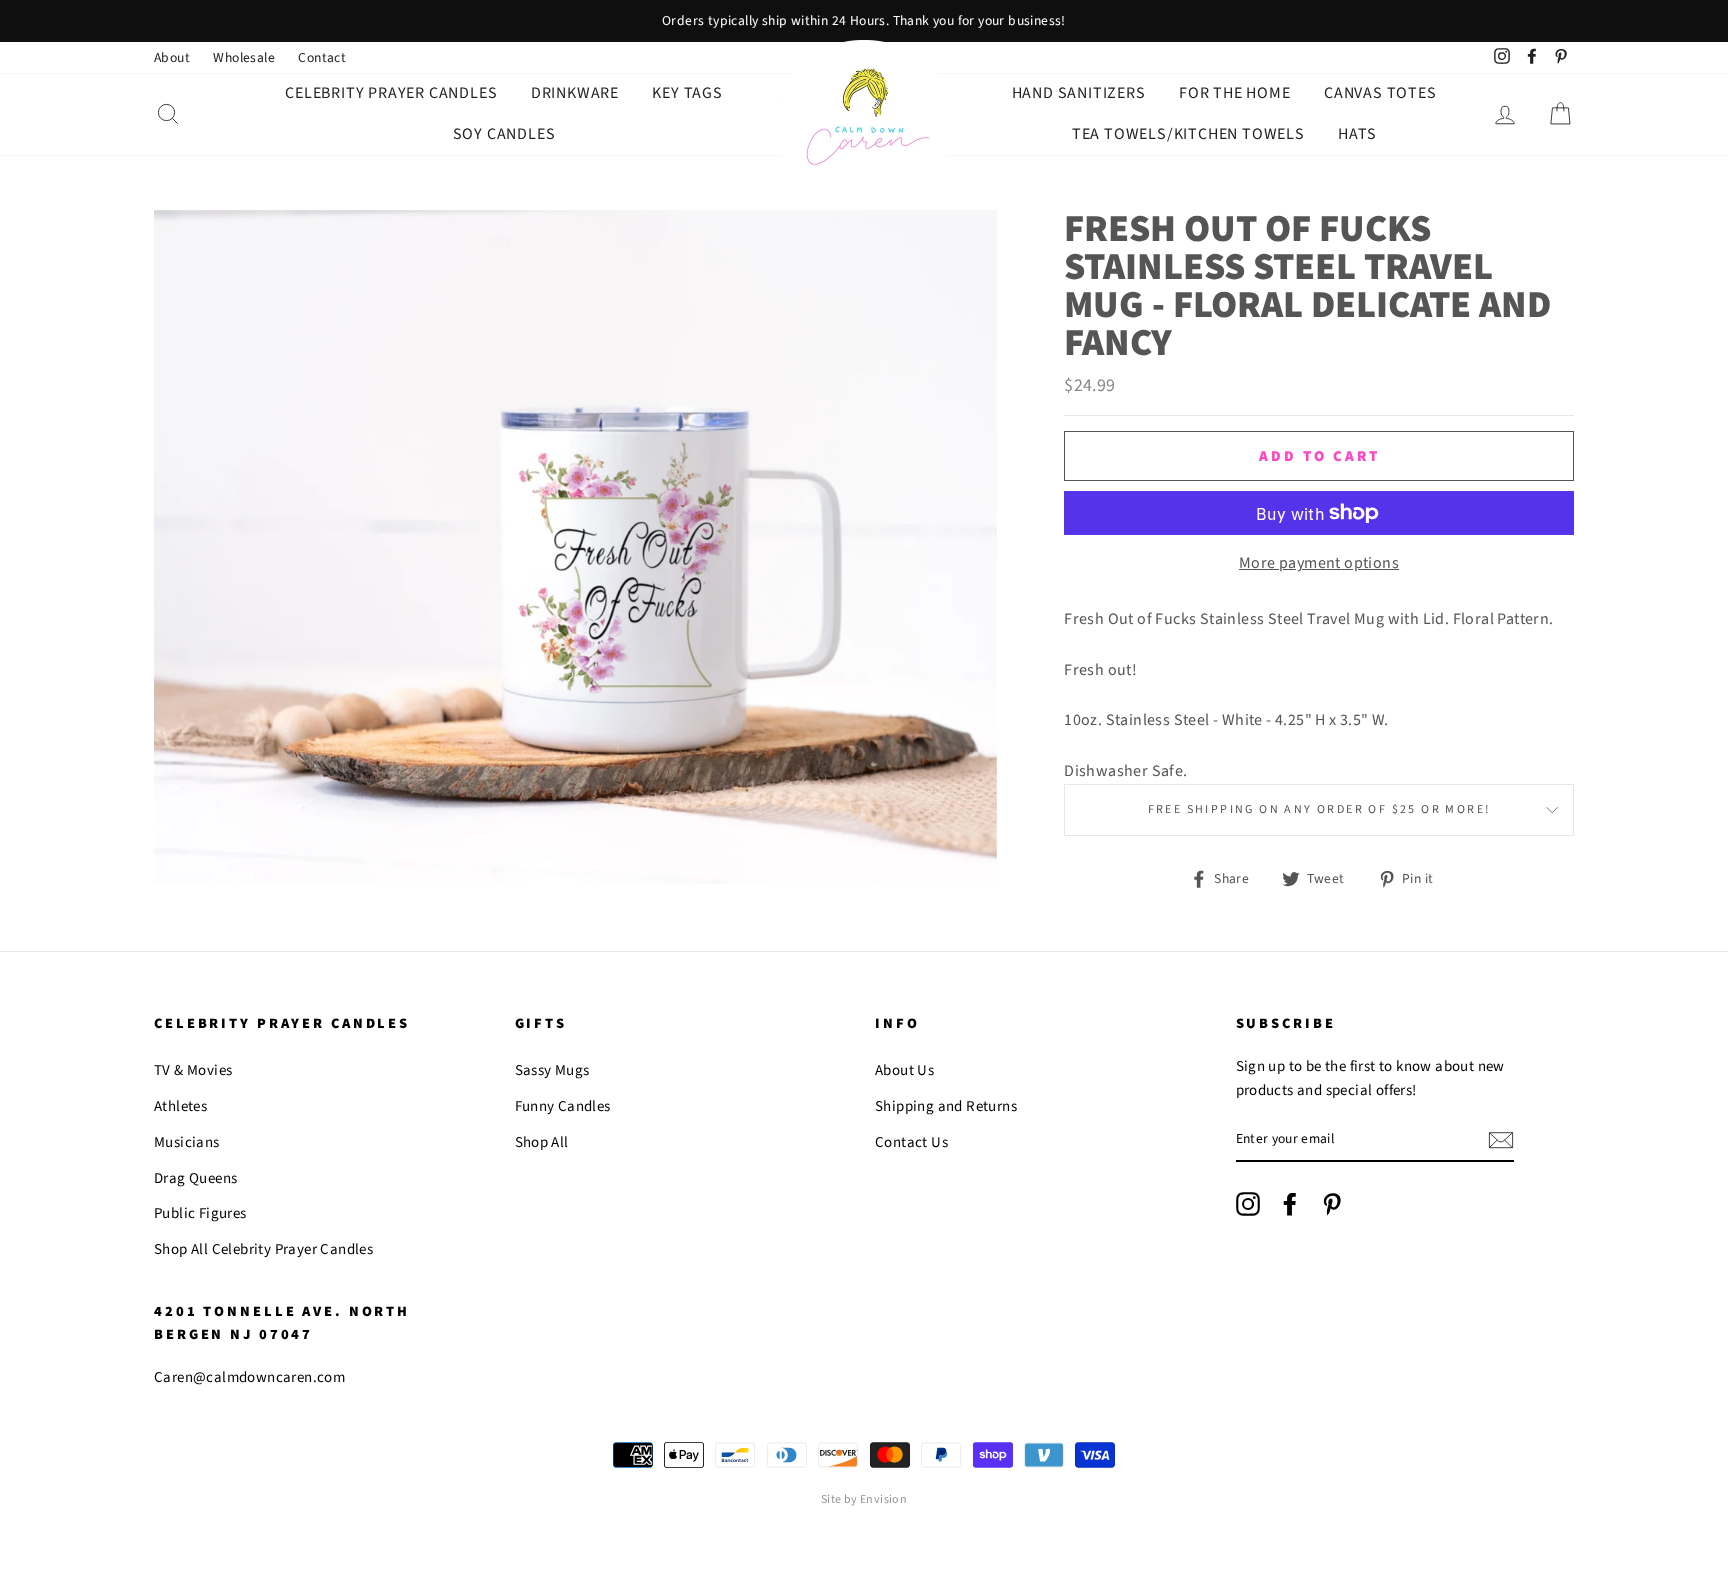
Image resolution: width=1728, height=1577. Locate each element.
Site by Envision (864, 1499)
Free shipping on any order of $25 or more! (1319, 809)
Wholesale (244, 57)
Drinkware (575, 93)
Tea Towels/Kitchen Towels (1188, 134)
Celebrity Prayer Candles (391, 93)
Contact (322, 57)
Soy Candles (504, 134)
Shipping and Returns (946, 1106)
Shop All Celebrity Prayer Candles (263, 1249)
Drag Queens (195, 1178)
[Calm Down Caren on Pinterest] (1332, 1204)
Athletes (180, 1106)
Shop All (542, 1142)
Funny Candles (563, 1106)
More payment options (1319, 563)
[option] (864, 21)
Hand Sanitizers (1079, 93)
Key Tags (687, 93)
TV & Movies (193, 1070)
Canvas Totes (1380, 93)
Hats (1357, 134)
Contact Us (911, 1142)
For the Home (1235, 93)
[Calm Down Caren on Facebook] (1290, 1204)
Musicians (187, 1142)
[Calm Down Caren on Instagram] (1248, 1204)
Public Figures (200, 1213)
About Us (904, 1070)
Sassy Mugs (552, 1070)
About (172, 57)
